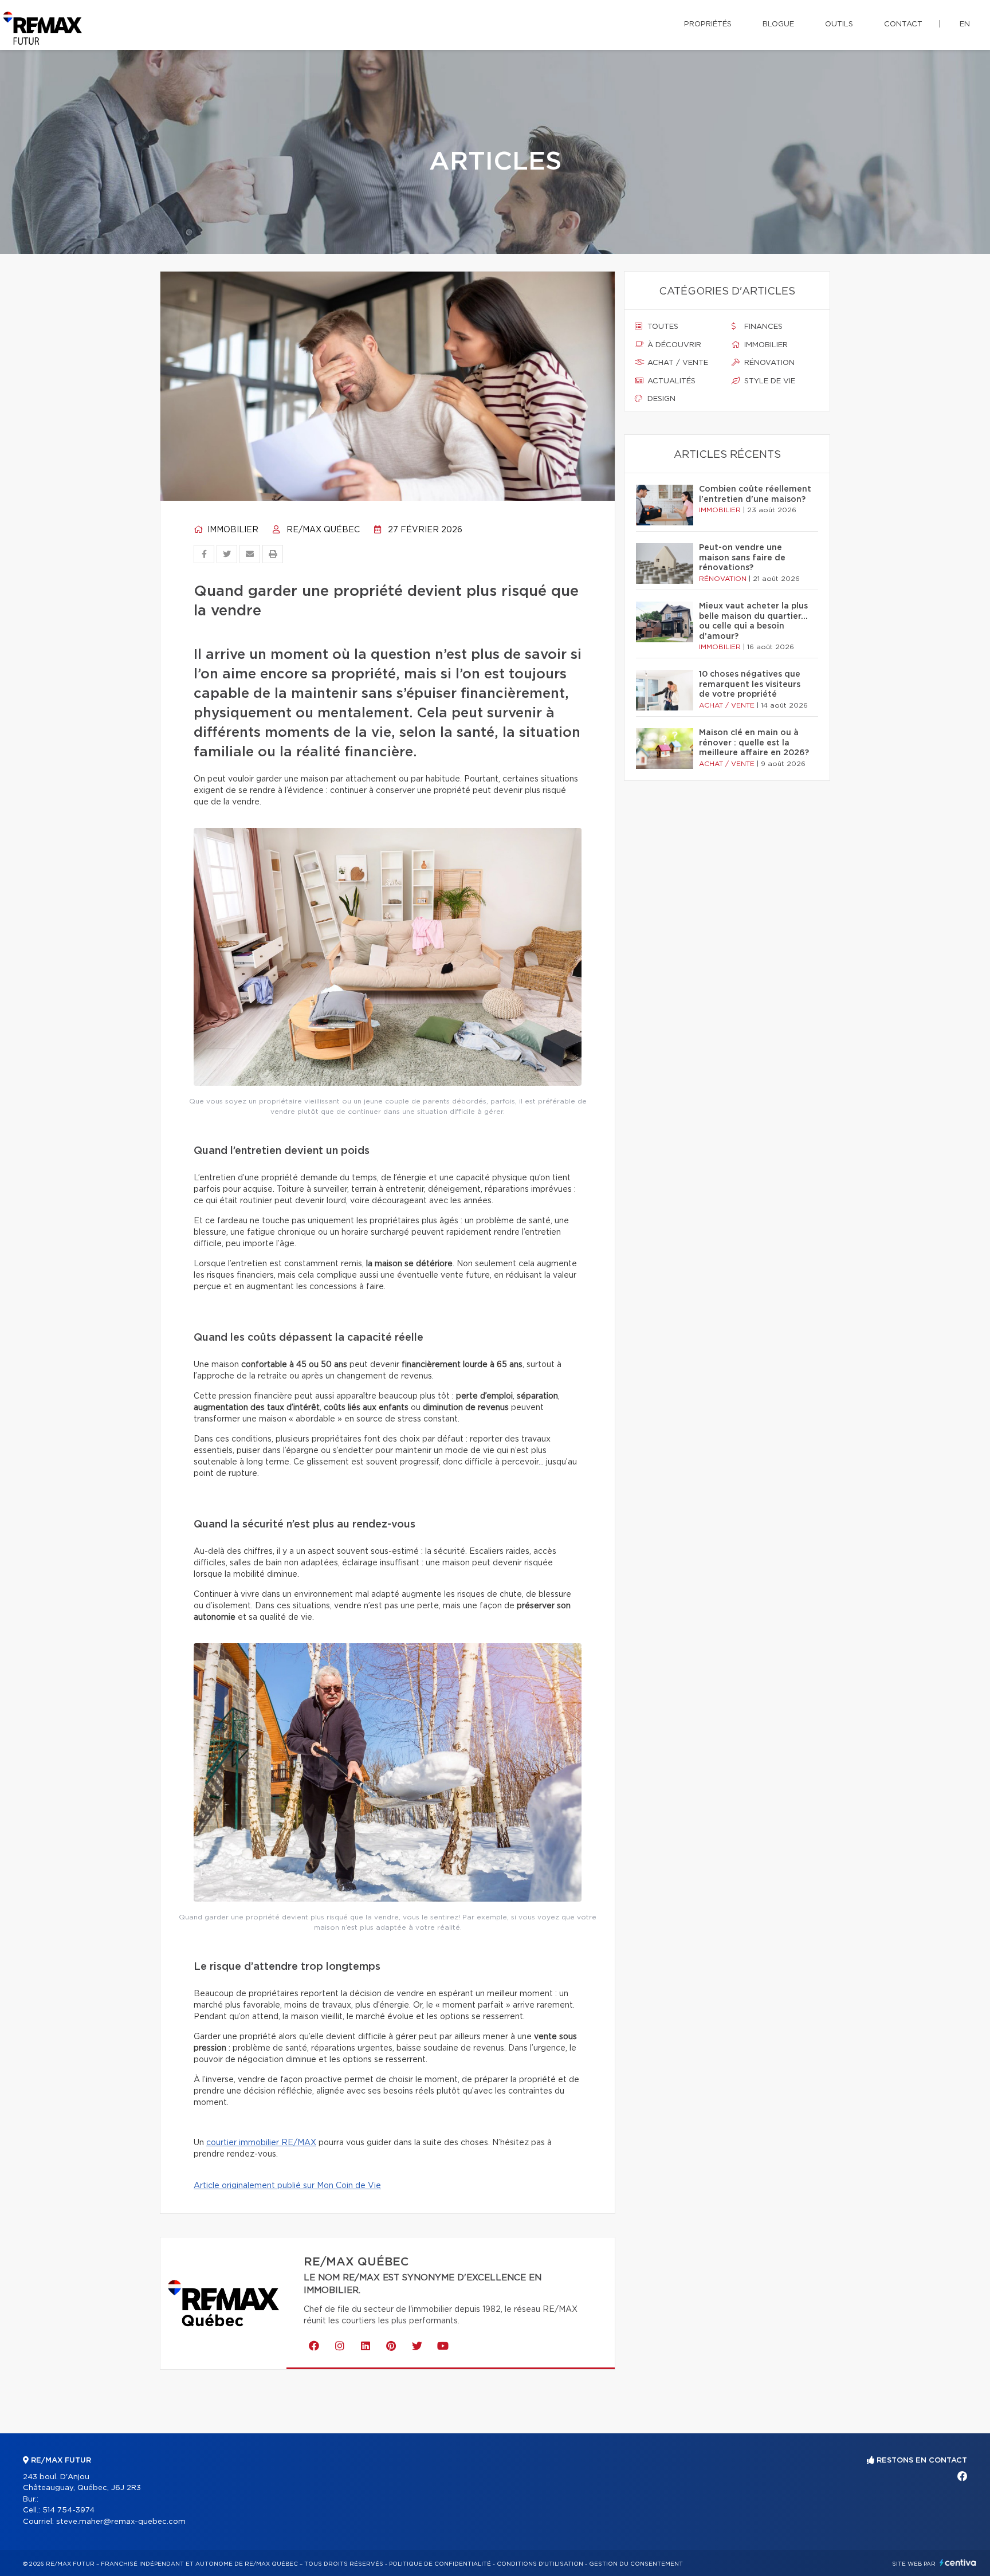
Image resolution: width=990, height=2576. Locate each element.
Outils (839, 24)
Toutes (662, 327)
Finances (762, 327)
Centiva (958, 2563)
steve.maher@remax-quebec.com (121, 2522)
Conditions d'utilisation (540, 2564)
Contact (903, 24)
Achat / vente (677, 363)
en (965, 24)
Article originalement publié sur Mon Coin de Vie (287, 2186)
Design (660, 399)
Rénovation (768, 363)
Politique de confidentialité (440, 2564)
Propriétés (708, 24)
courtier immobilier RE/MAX (261, 2143)
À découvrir (673, 345)
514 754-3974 (68, 2510)
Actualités (670, 381)
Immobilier (232, 530)
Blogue (778, 24)
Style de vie (769, 381)
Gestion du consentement (636, 2564)
